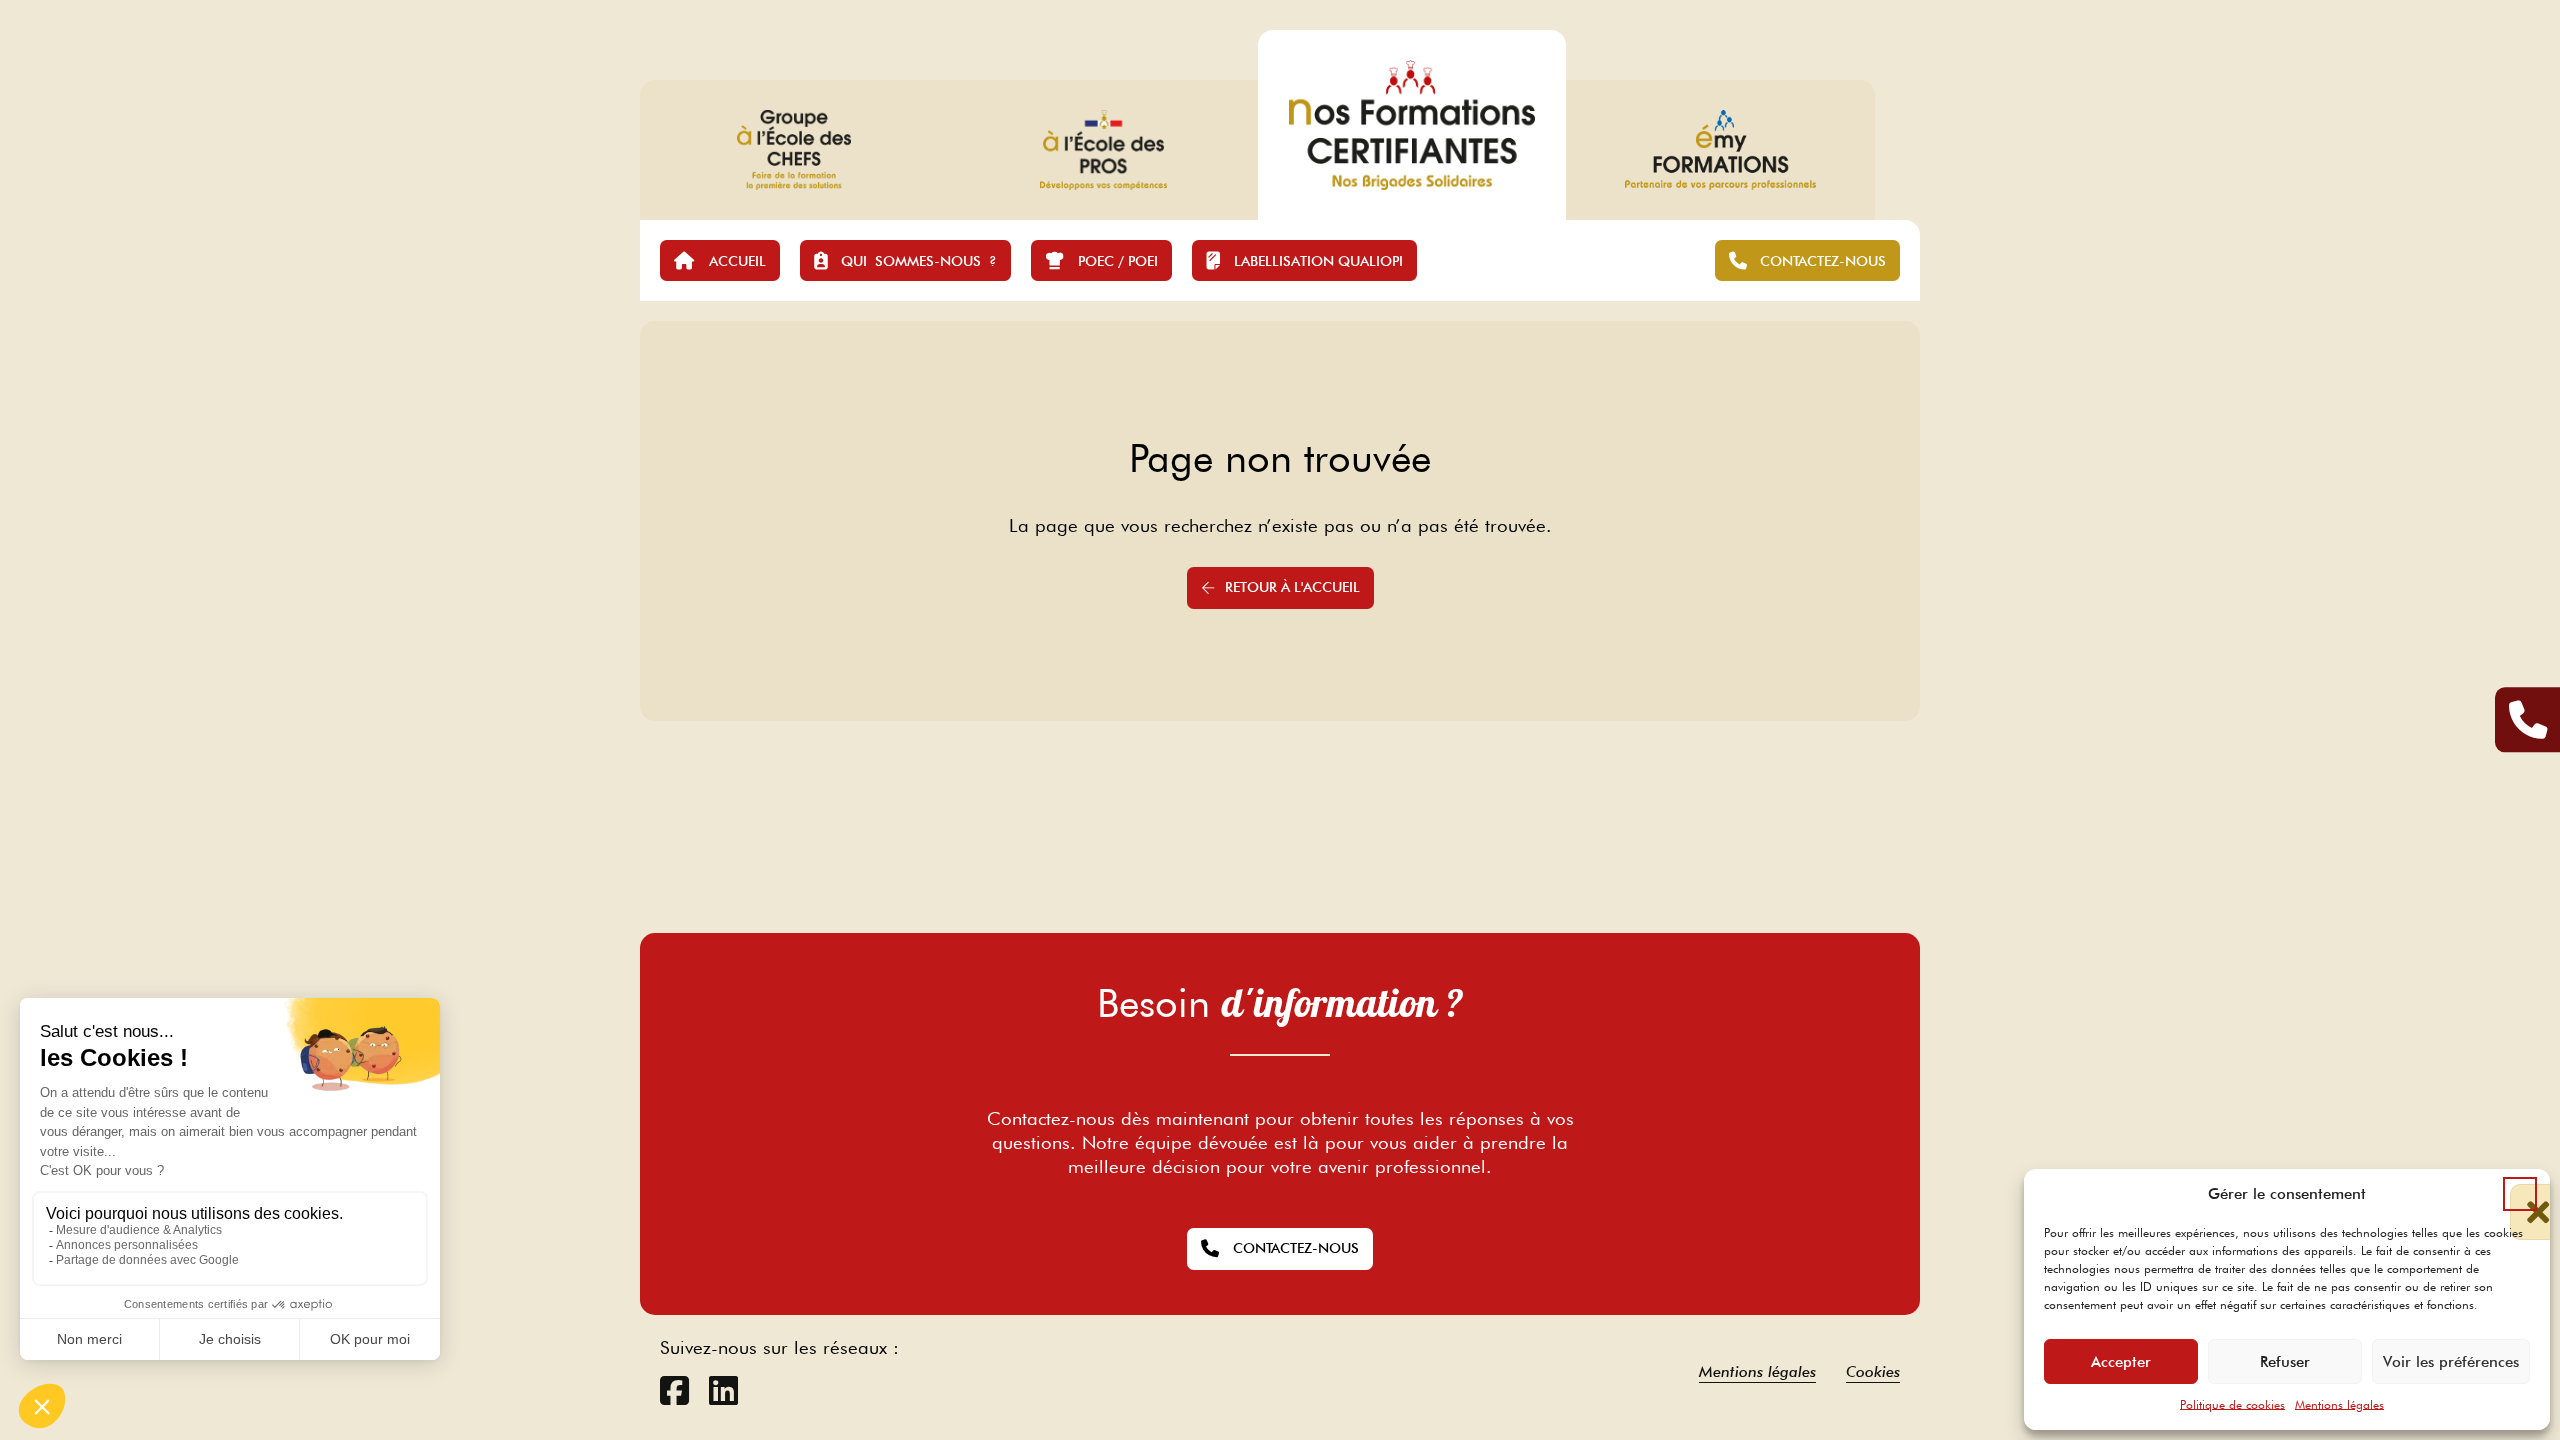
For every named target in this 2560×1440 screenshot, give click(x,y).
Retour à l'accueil (1292, 587)
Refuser (2285, 1362)
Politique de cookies (2232, 1404)
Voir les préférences (2451, 1362)
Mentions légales (2339, 1404)
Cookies (1873, 1371)
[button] (2520, 1194)
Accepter (2121, 1362)
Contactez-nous (1296, 1248)
